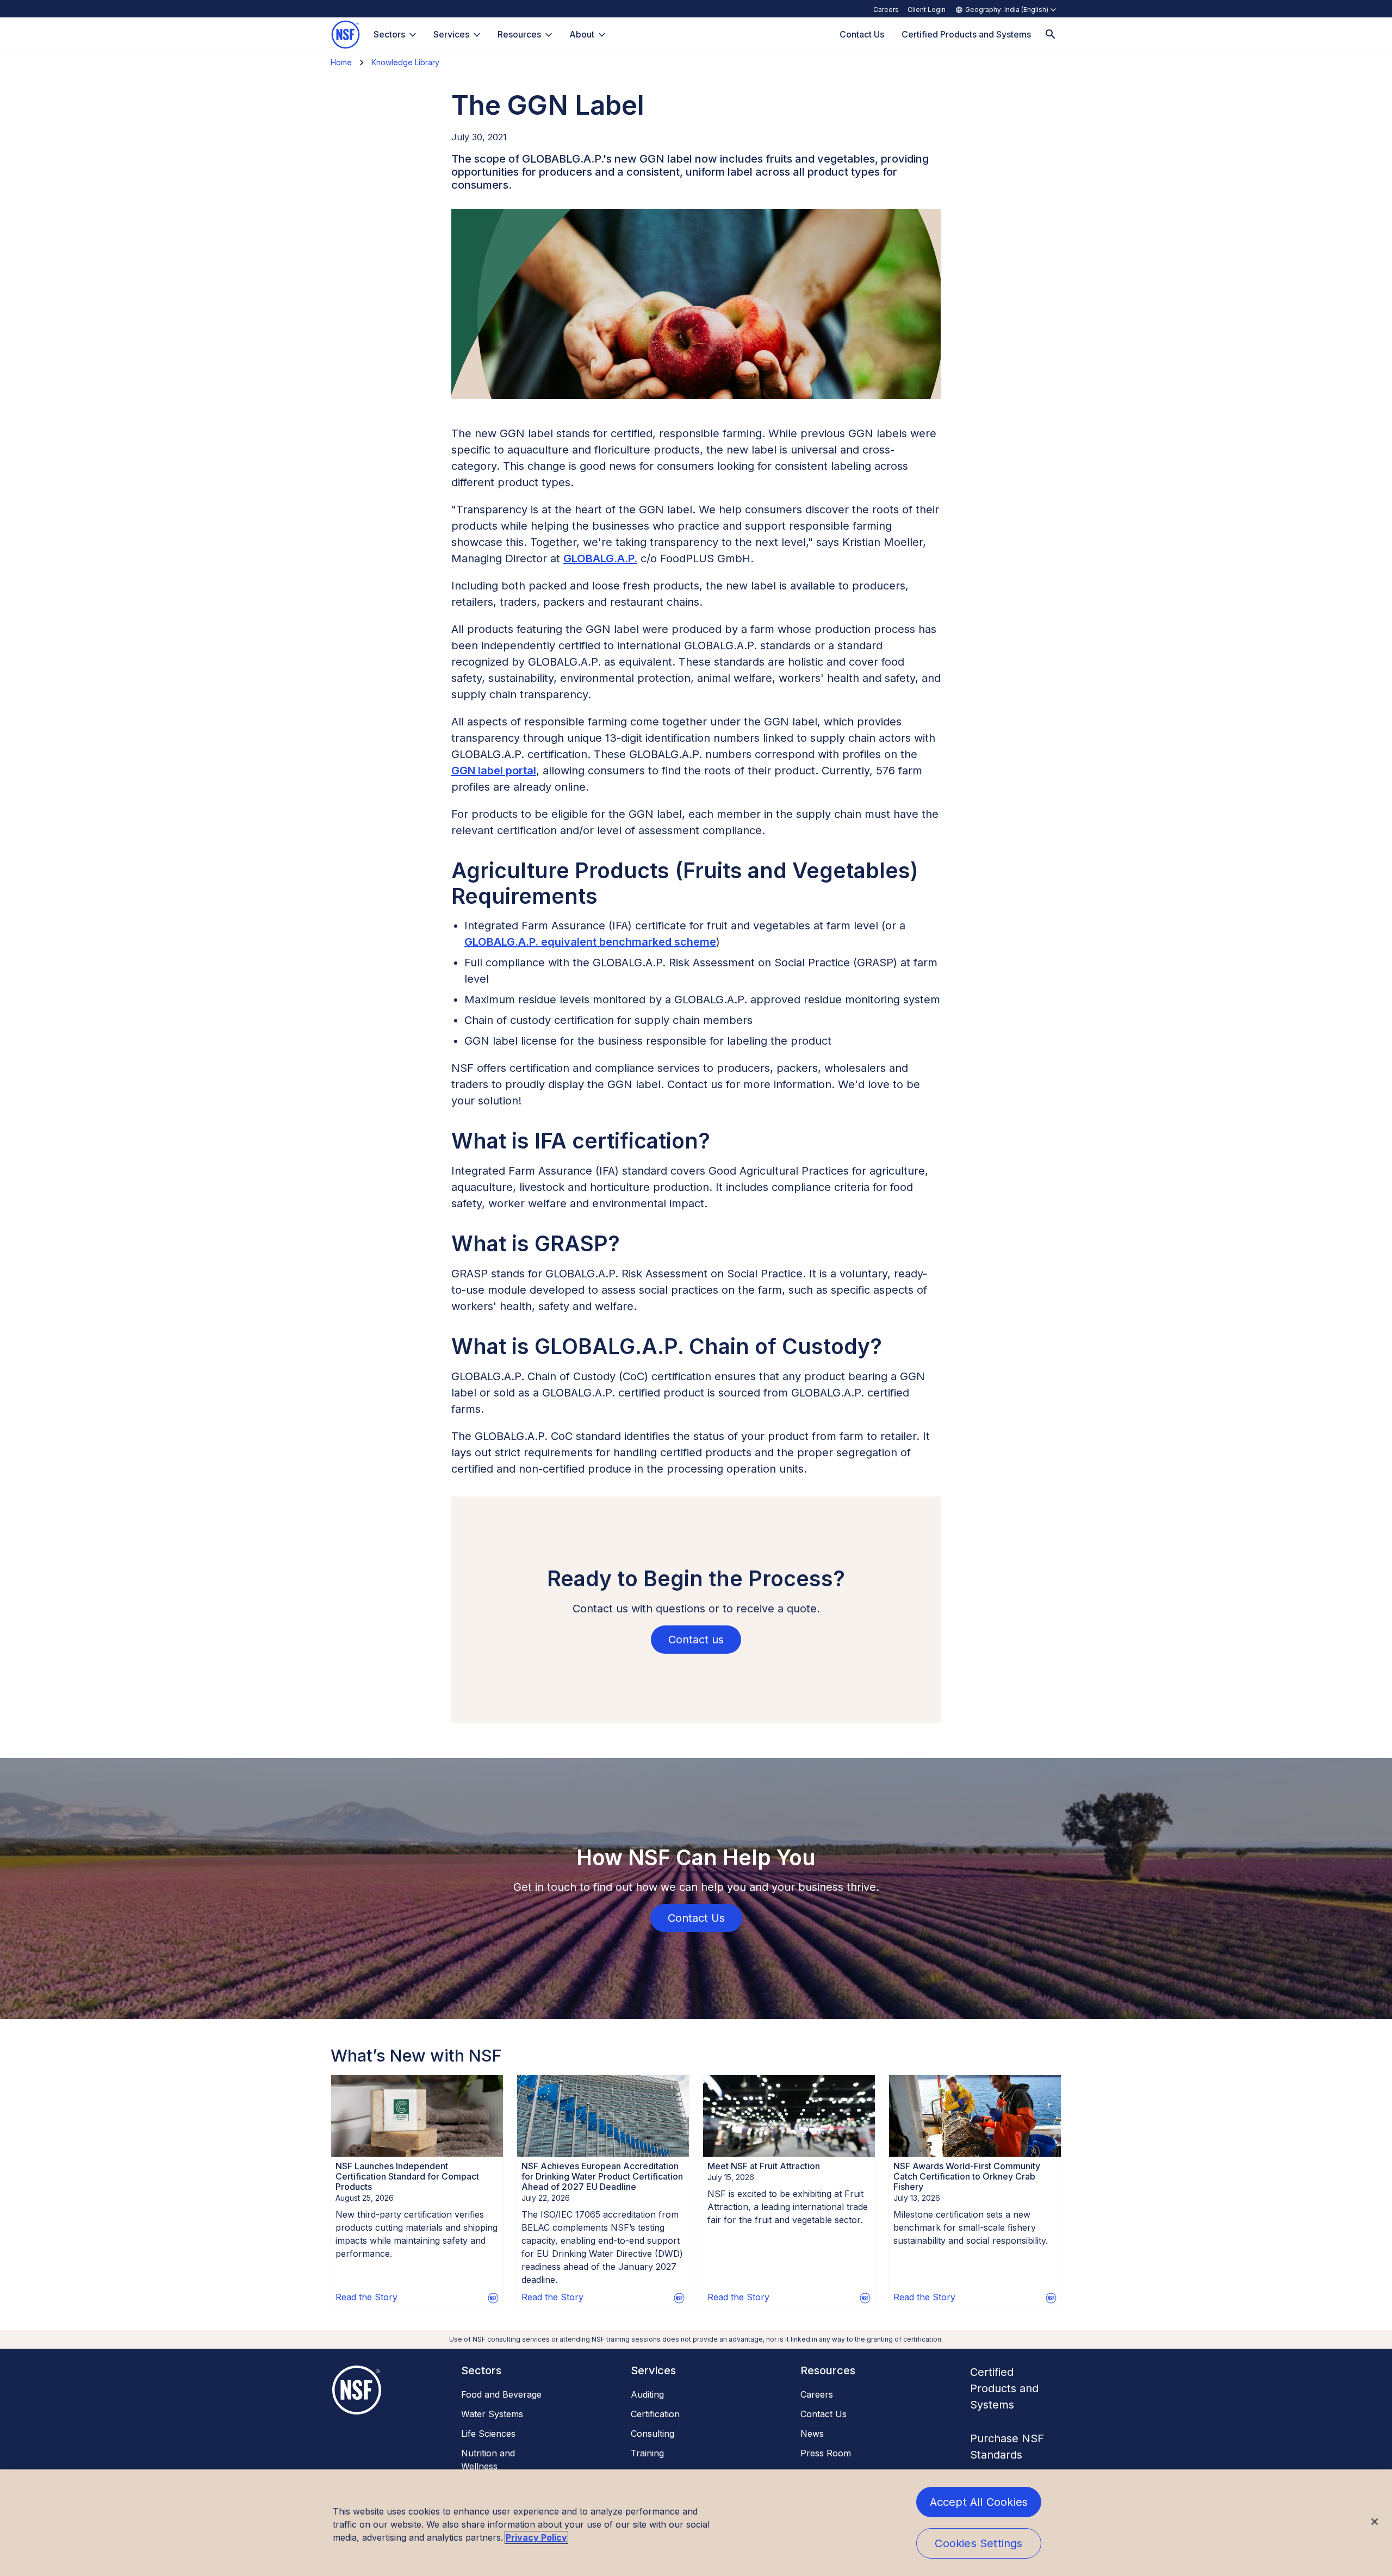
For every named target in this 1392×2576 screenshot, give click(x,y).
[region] (696, 2523)
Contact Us (824, 2414)
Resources (519, 34)
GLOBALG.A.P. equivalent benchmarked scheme (590, 942)
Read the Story (366, 2297)
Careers (886, 10)
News (812, 2434)
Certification (655, 2414)
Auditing (647, 2394)
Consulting (652, 2434)
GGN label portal (494, 771)
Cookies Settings (978, 2543)
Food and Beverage (501, 2394)
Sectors (389, 34)
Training (647, 2453)
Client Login (927, 10)
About (582, 34)
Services (451, 34)
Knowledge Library (405, 62)
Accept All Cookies (979, 2502)
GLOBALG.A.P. (600, 558)
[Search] (1051, 35)
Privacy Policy (536, 2537)
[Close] (1375, 2522)
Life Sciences (488, 2434)
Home (341, 62)
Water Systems (492, 2414)
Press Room (826, 2453)
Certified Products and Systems (1004, 2388)
